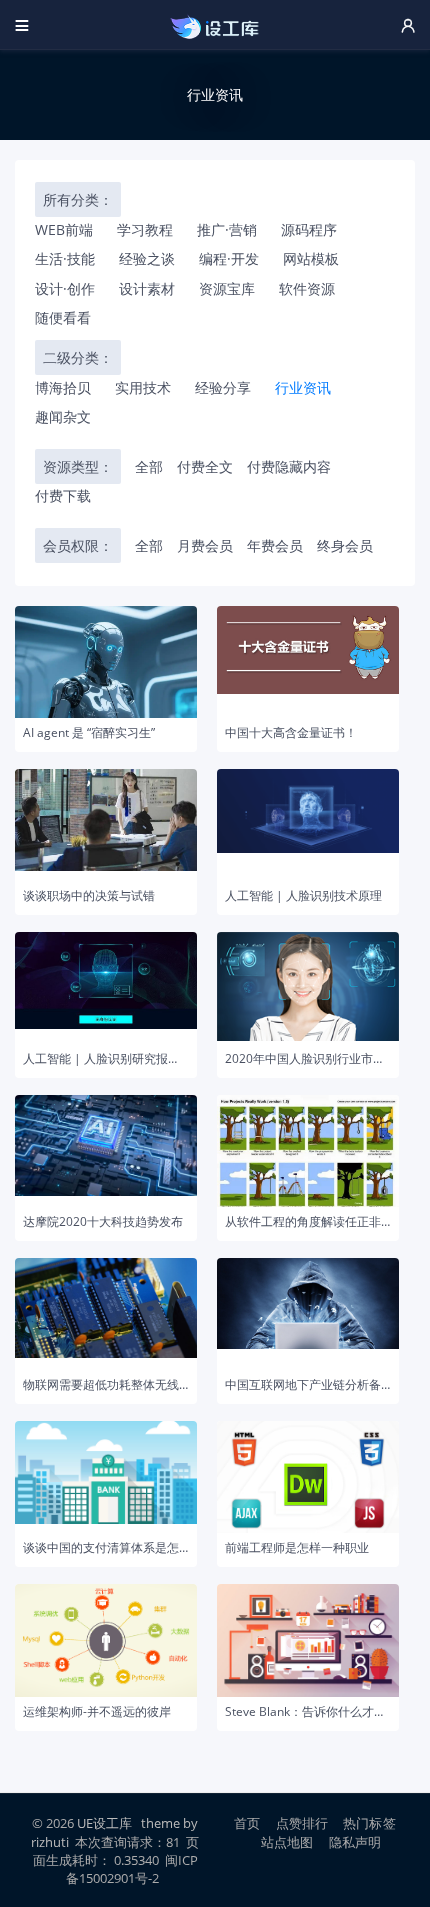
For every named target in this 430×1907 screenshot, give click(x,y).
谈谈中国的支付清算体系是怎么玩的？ (106, 1548)
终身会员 (345, 545)
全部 (149, 466)
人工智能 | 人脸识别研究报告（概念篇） (106, 1059)
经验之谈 (147, 258)
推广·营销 (227, 229)
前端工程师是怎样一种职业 (297, 1548)
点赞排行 (302, 1823)
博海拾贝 (63, 387)
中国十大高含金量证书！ (291, 733)
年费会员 (275, 545)
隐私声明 (355, 1842)
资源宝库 (227, 288)
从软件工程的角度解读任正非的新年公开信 (308, 1222)
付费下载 (63, 495)
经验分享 (223, 387)
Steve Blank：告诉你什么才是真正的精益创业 (308, 1712)
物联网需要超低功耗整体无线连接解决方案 (106, 1385)
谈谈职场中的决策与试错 (89, 896)
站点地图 (287, 1842)
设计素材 (147, 288)
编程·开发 (229, 258)
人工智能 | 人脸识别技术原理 (303, 896)
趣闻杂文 (63, 416)
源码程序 (309, 229)
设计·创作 (65, 288)
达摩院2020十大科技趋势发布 (103, 1222)
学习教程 (145, 229)
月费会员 (205, 545)
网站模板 (311, 258)
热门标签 (369, 1823)
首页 (247, 1823)
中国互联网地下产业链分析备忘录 (308, 1385)
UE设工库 (104, 1823)
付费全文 (205, 466)
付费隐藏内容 (289, 466)
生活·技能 (65, 258)
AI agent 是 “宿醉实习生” (89, 733)
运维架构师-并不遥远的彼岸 (97, 1712)
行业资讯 (303, 387)
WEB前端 (64, 229)
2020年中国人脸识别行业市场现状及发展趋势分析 (308, 1059)
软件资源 (307, 288)
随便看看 (63, 317)
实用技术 (143, 387)
